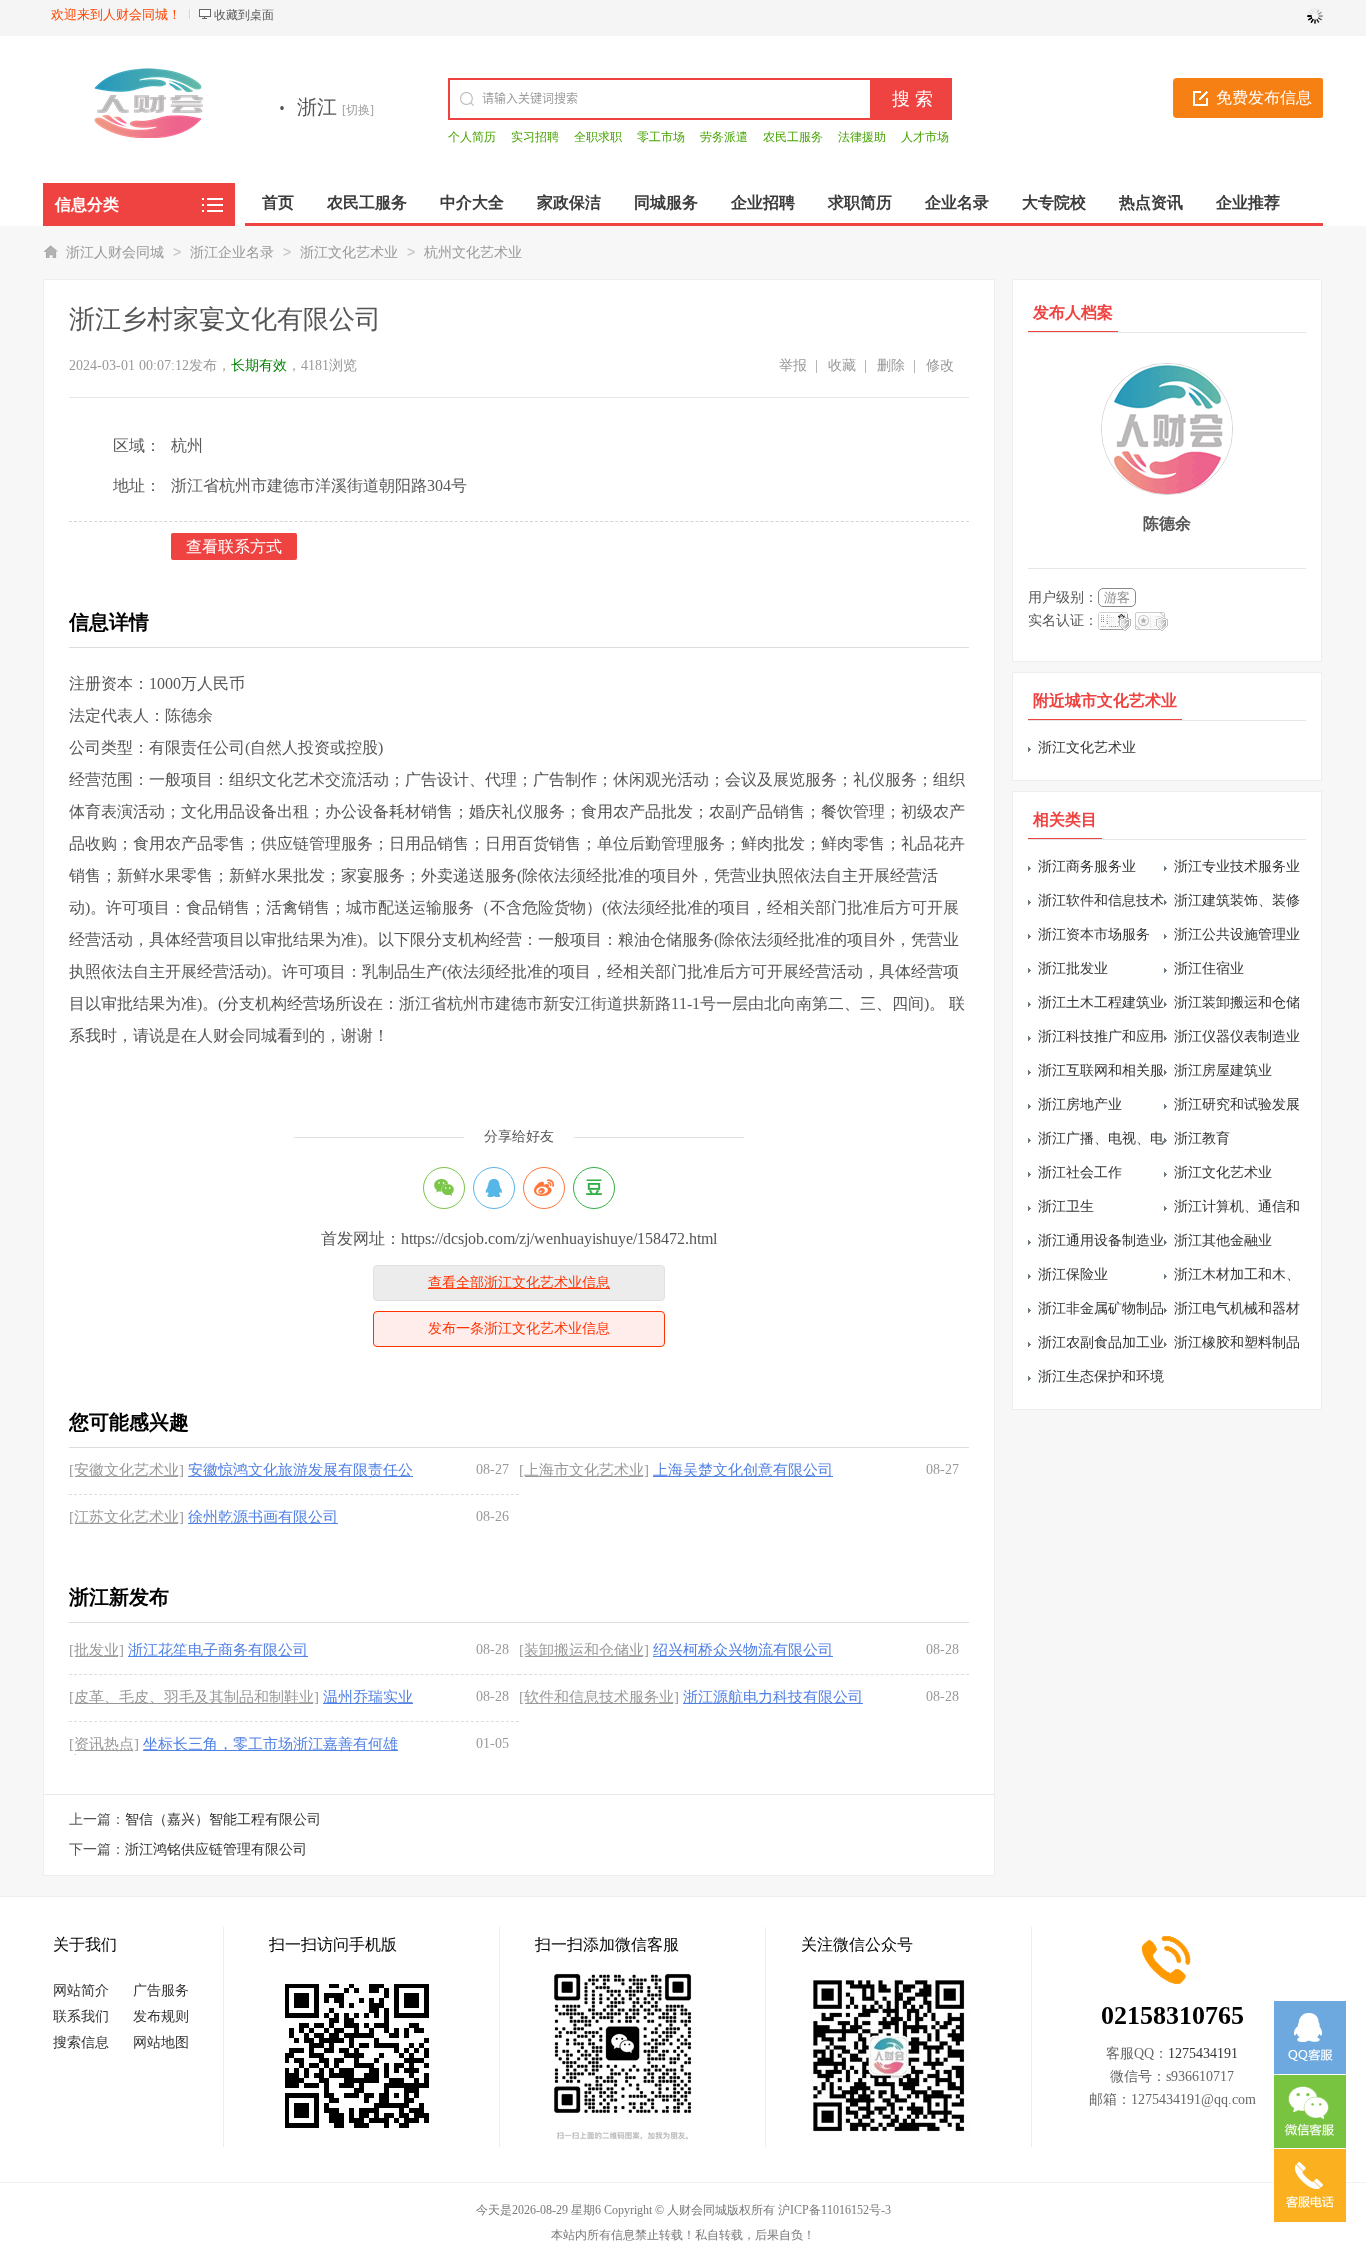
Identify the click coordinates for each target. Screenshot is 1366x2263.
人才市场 (925, 137)
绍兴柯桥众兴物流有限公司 (743, 1650)
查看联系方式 (234, 546)
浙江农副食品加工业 (1101, 1342)
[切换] (358, 110)
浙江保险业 (1073, 1274)
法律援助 (862, 137)
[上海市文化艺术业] (584, 1470)
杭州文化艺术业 (473, 252)
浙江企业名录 (232, 252)
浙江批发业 (1073, 968)
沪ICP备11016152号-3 (834, 2210)
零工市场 (661, 137)
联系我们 (81, 2016)
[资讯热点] (104, 1744)
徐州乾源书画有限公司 (263, 1517)
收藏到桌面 (244, 15)
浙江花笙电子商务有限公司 (218, 1650)
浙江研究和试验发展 (1237, 1104)
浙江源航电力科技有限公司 (773, 1697)
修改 (940, 365)
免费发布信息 (1264, 97)
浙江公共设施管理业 (1237, 934)
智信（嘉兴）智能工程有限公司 (223, 1819)
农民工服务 (793, 137)
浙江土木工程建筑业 (1101, 1002)
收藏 (842, 365)
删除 (891, 365)
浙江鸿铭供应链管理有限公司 (216, 1849)
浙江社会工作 (1080, 1172)
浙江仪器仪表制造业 (1237, 1036)
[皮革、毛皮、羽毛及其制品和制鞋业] (194, 1697)
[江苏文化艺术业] (126, 1517)
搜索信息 (81, 2042)
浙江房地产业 (1080, 1104)
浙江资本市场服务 (1094, 934)
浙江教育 (1202, 1138)
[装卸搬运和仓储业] (584, 1650)
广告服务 (161, 1990)
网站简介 (81, 1990)
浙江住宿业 (1209, 968)
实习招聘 (535, 137)
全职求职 (598, 137)
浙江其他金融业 (1223, 1240)
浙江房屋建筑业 (1223, 1070)
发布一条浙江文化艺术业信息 (519, 1328)
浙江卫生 (1066, 1206)
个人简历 (472, 137)
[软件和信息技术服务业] (599, 1697)
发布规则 (161, 2016)
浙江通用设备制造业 (1101, 1240)
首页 (278, 202)
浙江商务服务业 (1087, 866)
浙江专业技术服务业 (1237, 866)
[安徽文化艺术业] (126, 1470)
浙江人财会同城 (115, 252)
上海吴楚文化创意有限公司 (743, 1470)
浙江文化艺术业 (349, 252)
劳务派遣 (724, 137)
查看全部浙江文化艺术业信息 (519, 1282)
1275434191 (1203, 2053)
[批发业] (96, 1650)
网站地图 (161, 2042)
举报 (793, 365)
